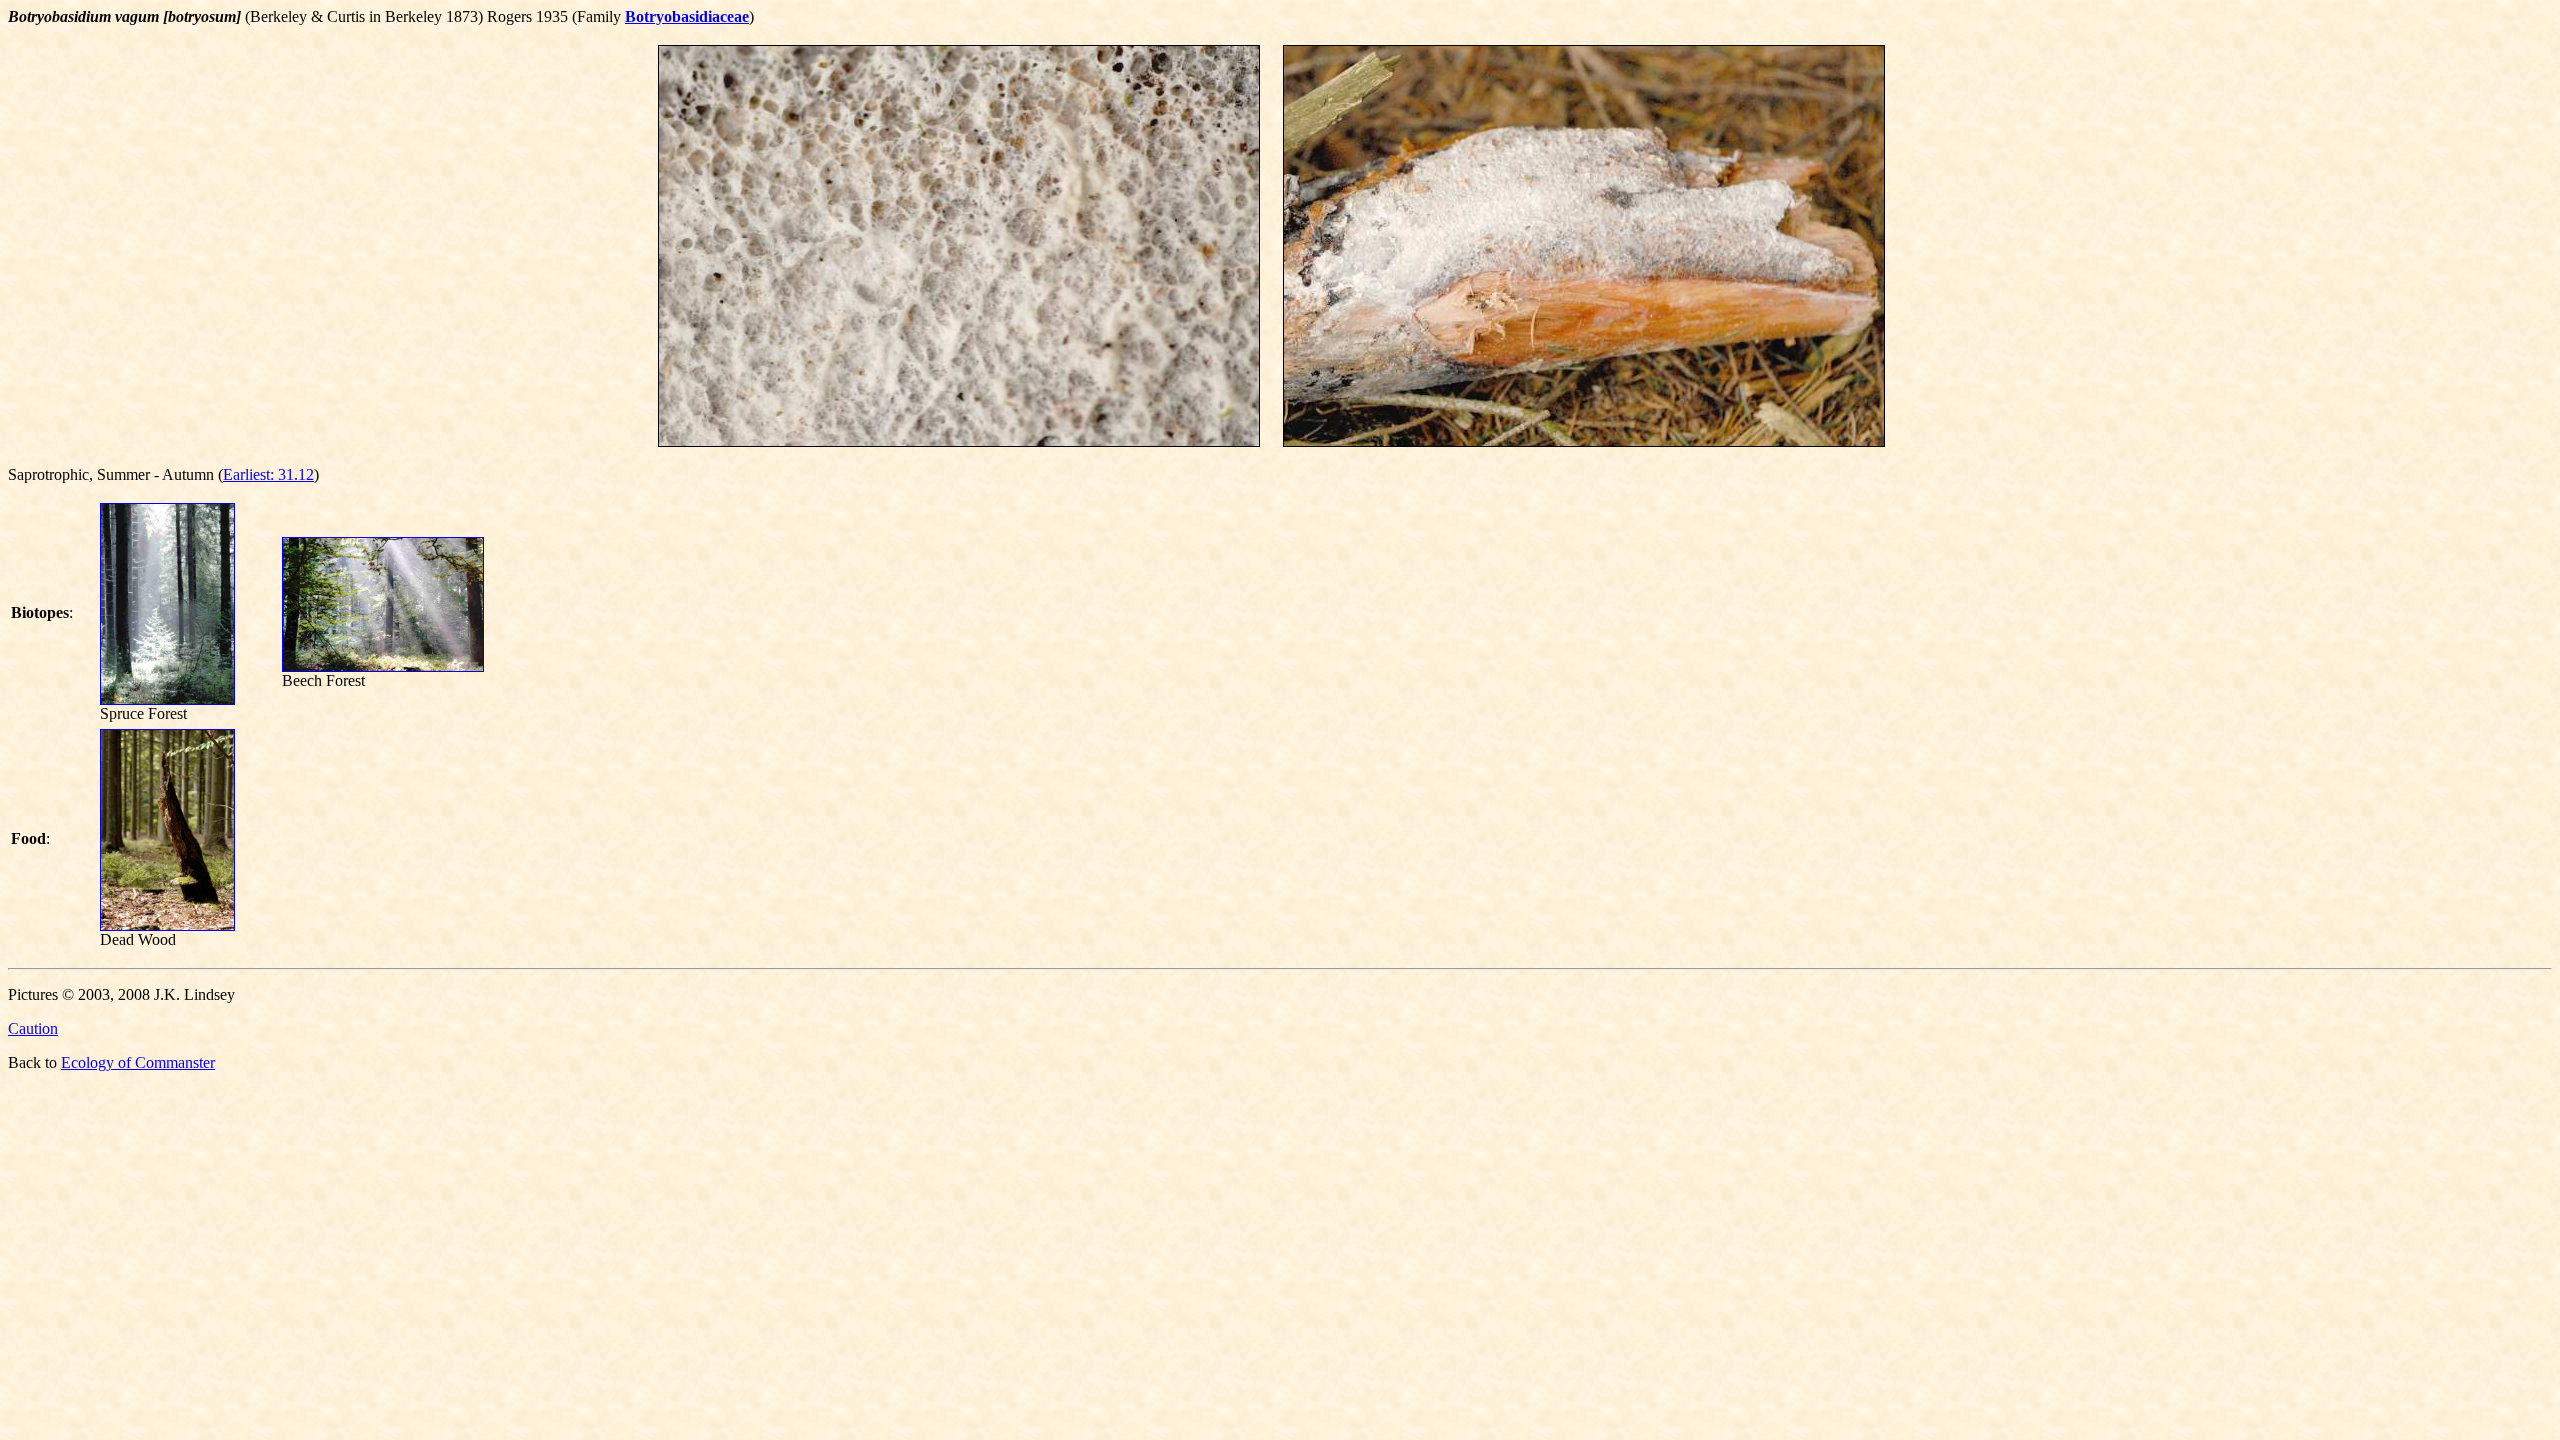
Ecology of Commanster (138, 1062)
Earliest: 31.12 (268, 474)
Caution (33, 1028)
